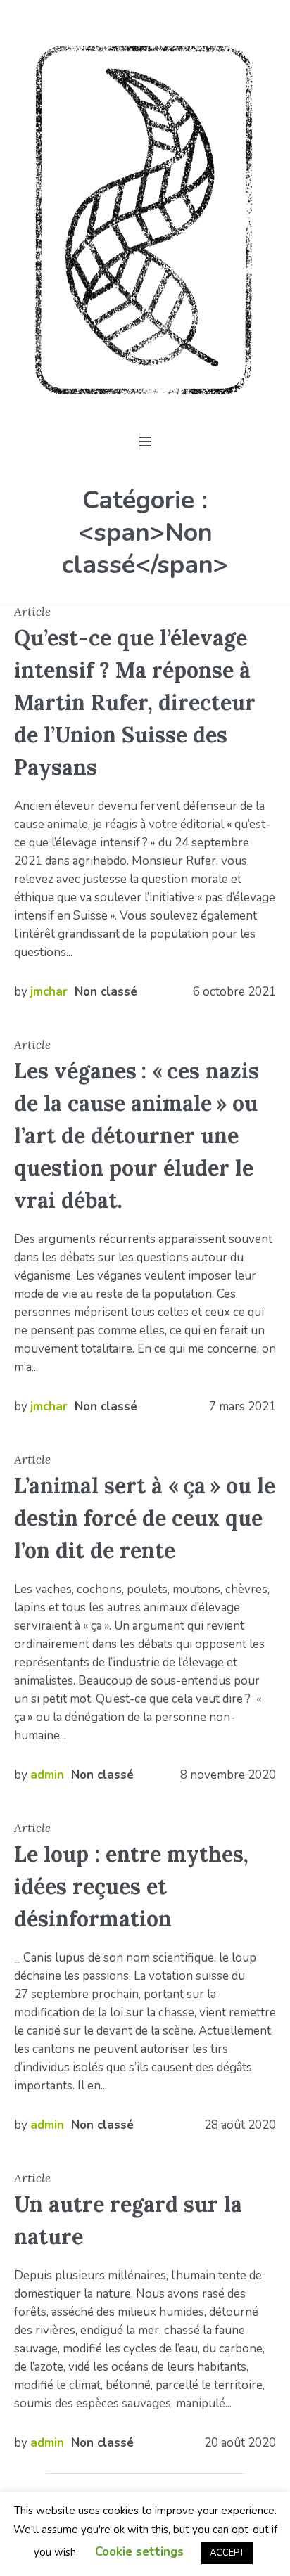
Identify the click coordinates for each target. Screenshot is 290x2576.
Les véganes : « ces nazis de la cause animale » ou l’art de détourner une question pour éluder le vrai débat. (137, 1135)
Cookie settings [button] (139, 2552)
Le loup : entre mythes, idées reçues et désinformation (131, 1886)
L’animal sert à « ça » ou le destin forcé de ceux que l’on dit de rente (145, 1518)
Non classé (106, 992)
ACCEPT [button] (227, 2553)
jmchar (49, 992)
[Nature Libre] (145, 220)
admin (47, 1775)
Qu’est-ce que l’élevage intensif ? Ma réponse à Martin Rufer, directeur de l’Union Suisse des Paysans (135, 702)
